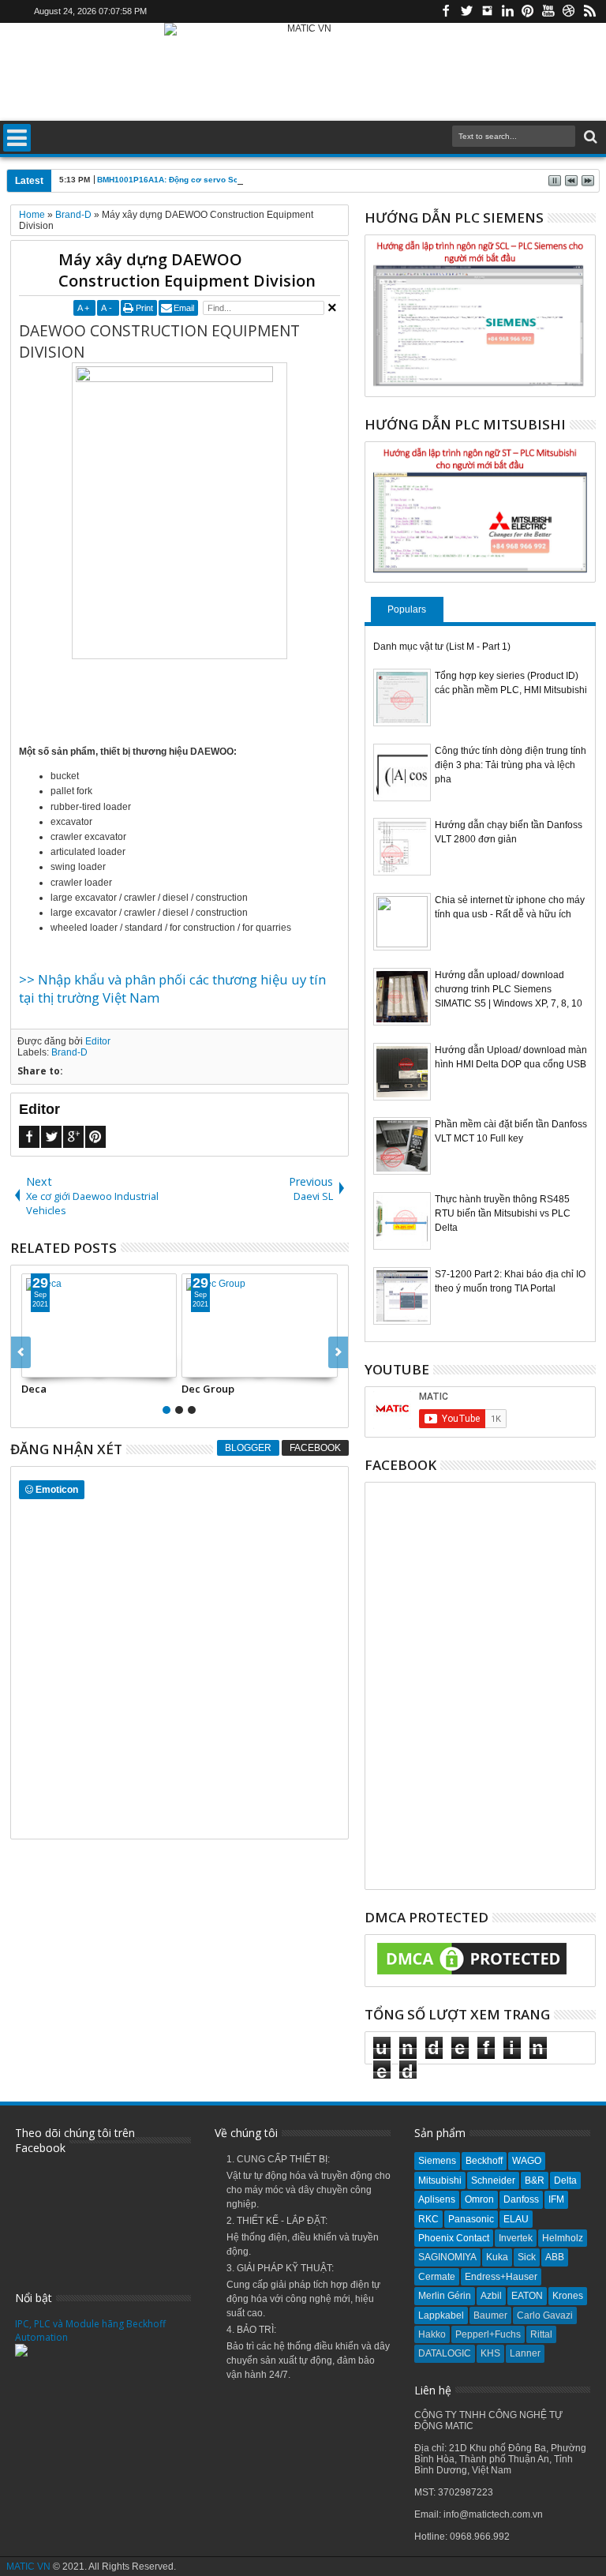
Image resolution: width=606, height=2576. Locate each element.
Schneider (493, 2180)
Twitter (466, 11)
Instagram (487, 11)
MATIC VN (28, 2567)
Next (21, 1352)
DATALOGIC (445, 2353)
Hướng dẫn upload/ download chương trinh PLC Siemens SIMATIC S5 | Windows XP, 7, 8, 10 (509, 989)
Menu (17, 138)
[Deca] (99, 1325)
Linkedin (507, 11)
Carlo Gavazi (545, 2315)
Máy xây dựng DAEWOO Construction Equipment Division (187, 270)
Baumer (490, 2315)
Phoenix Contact (454, 2238)
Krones (568, 2296)
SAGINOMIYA (447, 2257)
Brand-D (69, 1052)
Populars (407, 609)
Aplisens (437, 2199)
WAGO (527, 2161)
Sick (527, 2257)
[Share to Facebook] (34, 1365)
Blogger (248, 1448)
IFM (556, 2199)
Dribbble (569, 11)
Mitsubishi (440, 2180)
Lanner (525, 2353)
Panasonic (471, 2219)
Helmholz (563, 2238)
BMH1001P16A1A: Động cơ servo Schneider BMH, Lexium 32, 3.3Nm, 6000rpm (249, 180)
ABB (555, 2257)
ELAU (516, 2219)
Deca (34, 1389)
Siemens (437, 2161)
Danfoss (521, 2199)
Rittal (541, 2334)
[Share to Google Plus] (69, 1365)
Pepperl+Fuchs (488, 2334)
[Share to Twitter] (51, 1365)
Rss (589, 11)
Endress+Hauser (501, 2277)
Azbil (491, 2296)
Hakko (432, 2334)
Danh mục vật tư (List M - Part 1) (442, 647)
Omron (479, 2199)
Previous (338, 1352)
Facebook (446, 11)
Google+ (73, 1137)
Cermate (437, 2277)
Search (589, 137)
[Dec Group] (260, 1325)
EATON (527, 2296)
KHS (490, 2353)
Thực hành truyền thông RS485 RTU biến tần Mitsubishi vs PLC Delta (503, 1213)
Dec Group (208, 1389)
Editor (98, 1041)
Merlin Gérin (445, 2296)
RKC (428, 2219)
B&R (535, 2180)
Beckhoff (484, 2161)
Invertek (516, 2238)
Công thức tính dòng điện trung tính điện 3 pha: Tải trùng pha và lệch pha (511, 765)
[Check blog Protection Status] (472, 1975)
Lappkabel (441, 2315)
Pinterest (528, 11)
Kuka (497, 2257)
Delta (565, 2180)
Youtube (548, 11)
